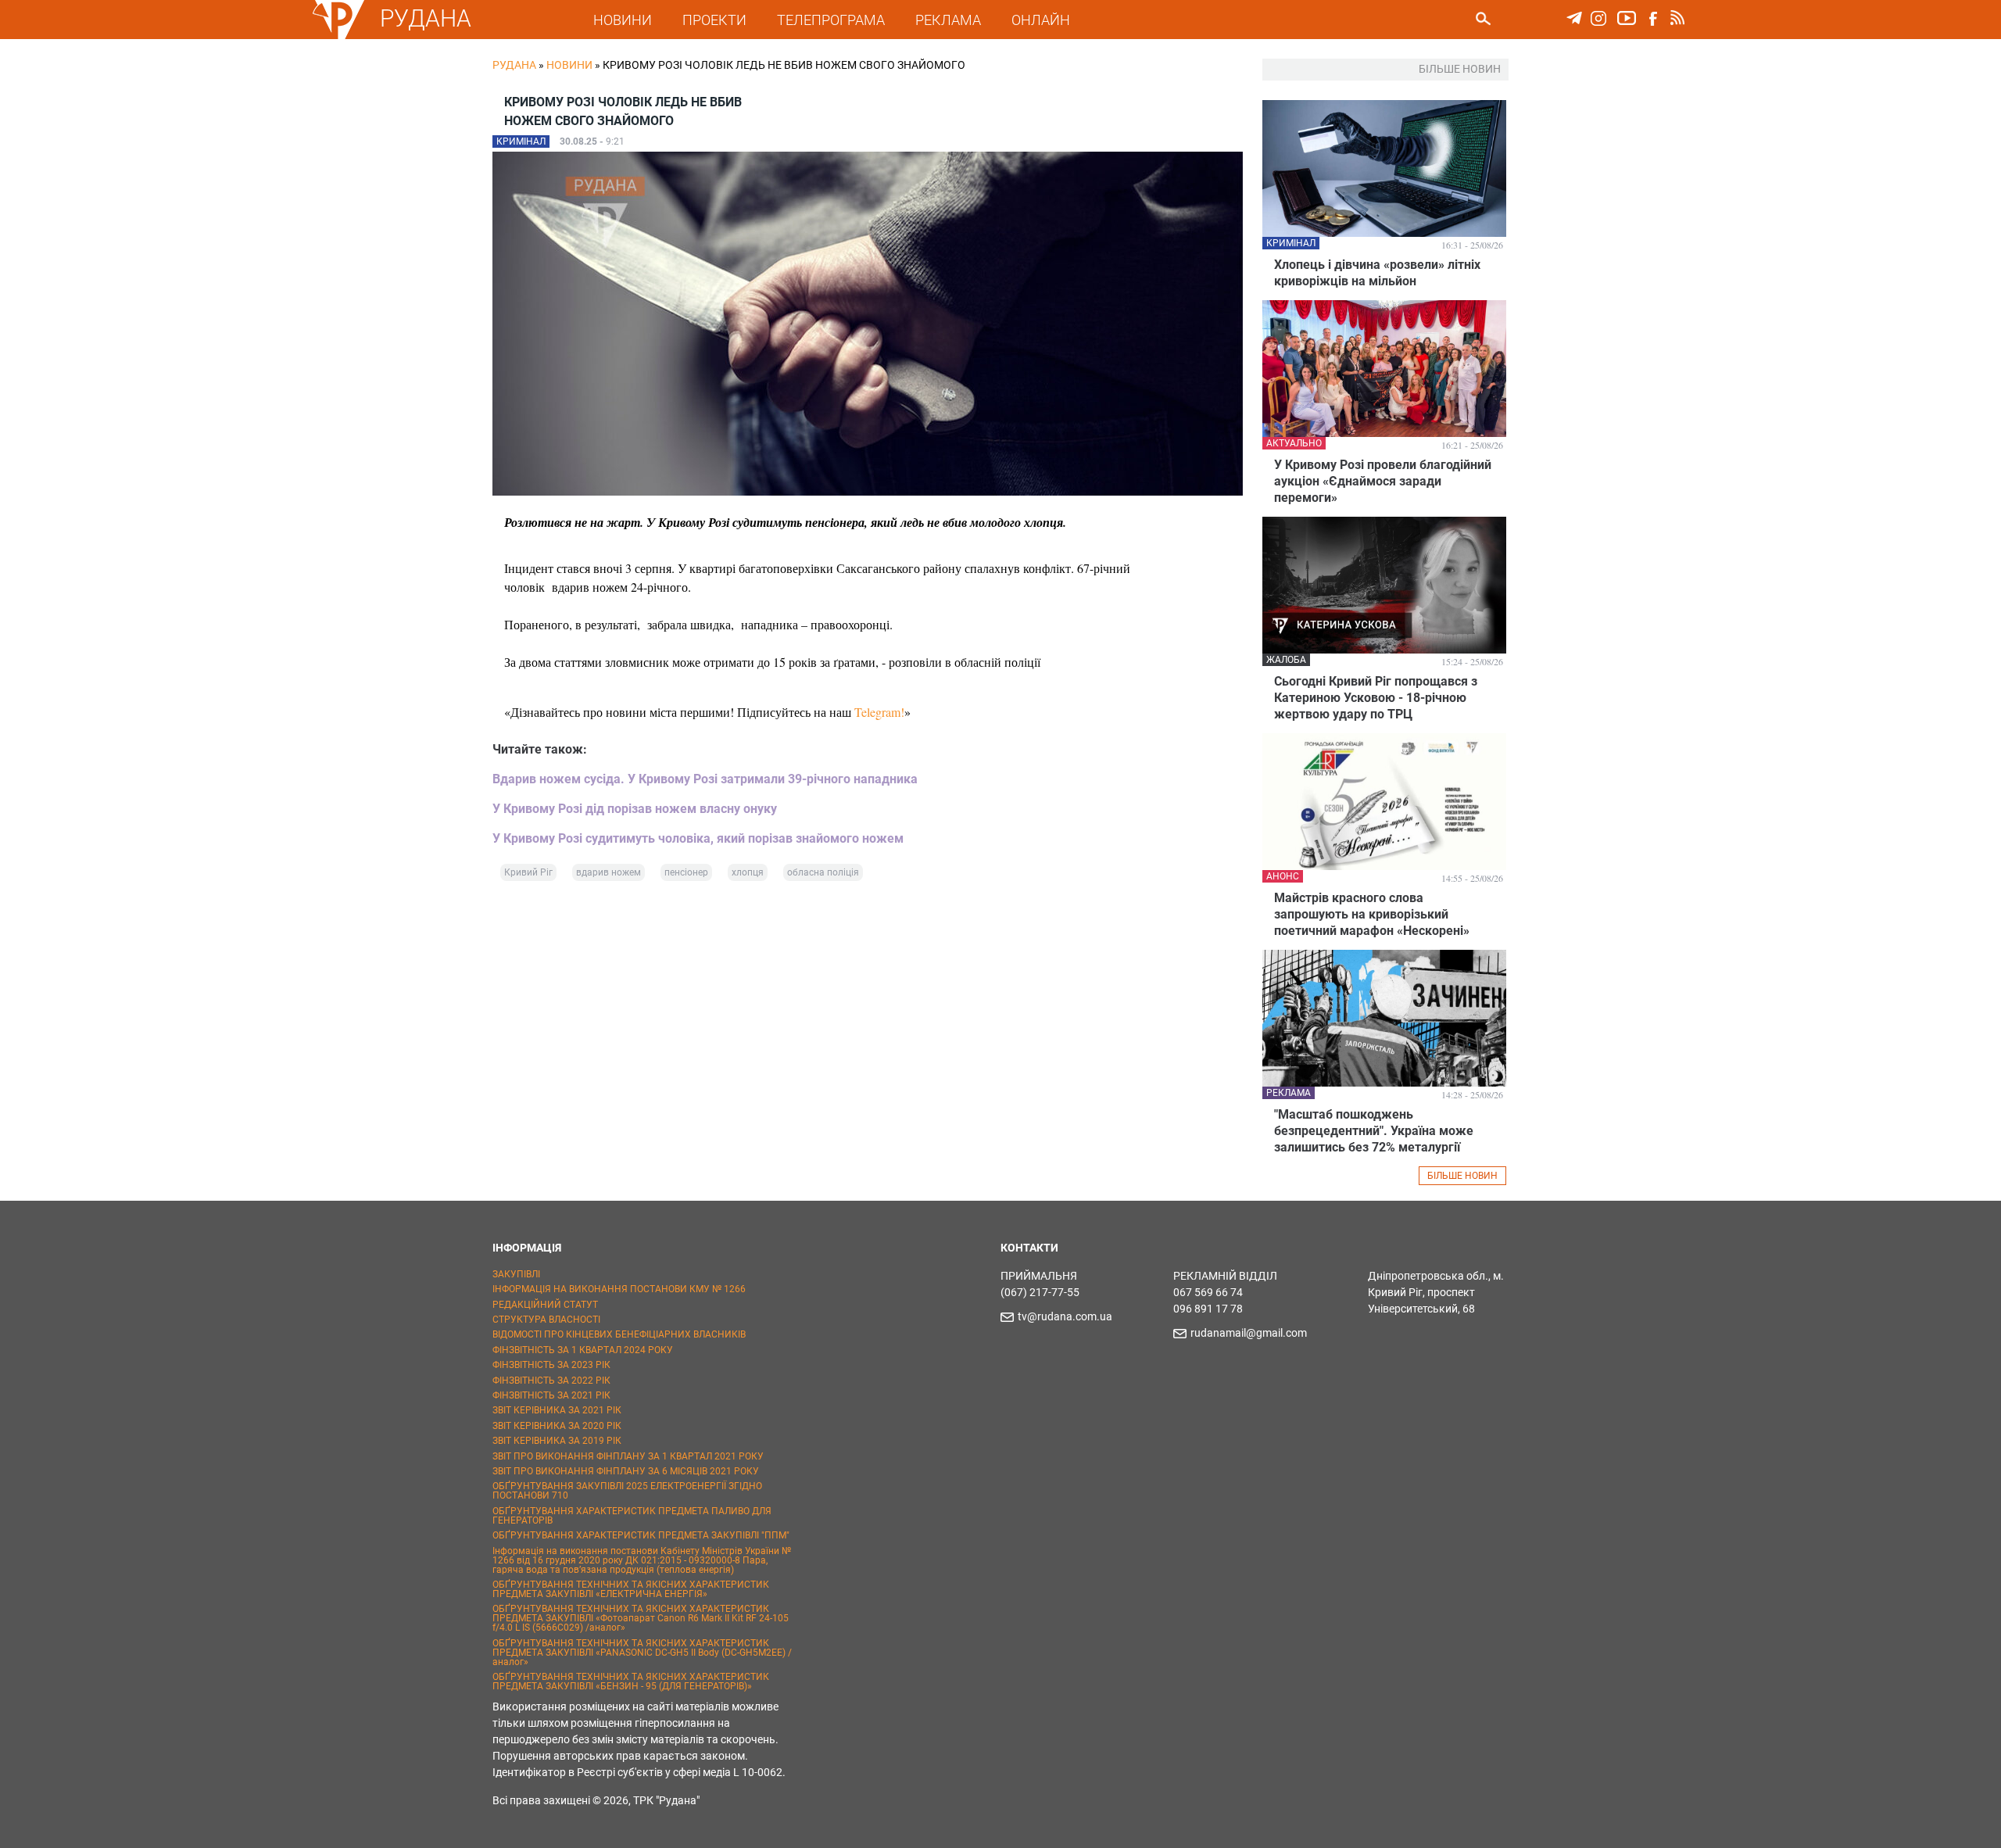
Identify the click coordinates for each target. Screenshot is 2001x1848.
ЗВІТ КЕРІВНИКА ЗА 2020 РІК (557, 1426)
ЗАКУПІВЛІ (516, 1274)
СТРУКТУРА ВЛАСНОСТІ (546, 1320)
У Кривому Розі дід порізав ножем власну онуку (635, 809)
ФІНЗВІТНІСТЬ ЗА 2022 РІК (551, 1381)
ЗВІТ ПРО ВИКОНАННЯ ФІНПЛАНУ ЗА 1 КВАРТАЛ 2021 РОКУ (628, 1456)
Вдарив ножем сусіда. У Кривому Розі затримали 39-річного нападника (705, 779)
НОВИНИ (623, 20)
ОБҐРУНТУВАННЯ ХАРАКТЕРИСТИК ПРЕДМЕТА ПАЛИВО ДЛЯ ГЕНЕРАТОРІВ (632, 1516)
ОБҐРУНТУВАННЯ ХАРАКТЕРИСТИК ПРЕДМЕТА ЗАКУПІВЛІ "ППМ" (641, 1535)
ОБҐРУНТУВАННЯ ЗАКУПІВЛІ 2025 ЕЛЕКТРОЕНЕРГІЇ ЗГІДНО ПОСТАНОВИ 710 (627, 1491)
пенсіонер (686, 872)
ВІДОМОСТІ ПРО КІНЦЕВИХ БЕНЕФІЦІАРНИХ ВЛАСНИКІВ (619, 1334)
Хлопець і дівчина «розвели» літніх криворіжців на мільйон (1377, 273)
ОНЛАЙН (1041, 20)
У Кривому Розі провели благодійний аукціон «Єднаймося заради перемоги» (1383, 481)
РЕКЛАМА (948, 20)
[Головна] (338, 36)
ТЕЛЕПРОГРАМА (831, 20)
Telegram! (879, 712)
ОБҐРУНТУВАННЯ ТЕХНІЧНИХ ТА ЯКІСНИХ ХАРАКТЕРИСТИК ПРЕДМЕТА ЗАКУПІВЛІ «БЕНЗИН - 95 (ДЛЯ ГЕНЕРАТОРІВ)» (631, 1681)
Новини (569, 65)
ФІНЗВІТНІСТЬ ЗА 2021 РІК (551, 1395)
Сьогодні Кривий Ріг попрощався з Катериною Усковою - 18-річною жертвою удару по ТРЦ (1376, 698)
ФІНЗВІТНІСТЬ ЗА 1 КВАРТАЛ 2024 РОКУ (583, 1350)
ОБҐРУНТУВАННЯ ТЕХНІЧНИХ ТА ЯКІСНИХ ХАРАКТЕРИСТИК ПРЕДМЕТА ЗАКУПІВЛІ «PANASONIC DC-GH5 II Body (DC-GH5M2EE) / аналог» (642, 1653)
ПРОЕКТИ (714, 20)
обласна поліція (823, 872)
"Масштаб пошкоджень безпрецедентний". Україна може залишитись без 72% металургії (1374, 1131)
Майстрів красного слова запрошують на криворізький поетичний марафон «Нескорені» (1372, 914)
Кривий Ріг (528, 872)
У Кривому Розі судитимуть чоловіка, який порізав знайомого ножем (698, 838)
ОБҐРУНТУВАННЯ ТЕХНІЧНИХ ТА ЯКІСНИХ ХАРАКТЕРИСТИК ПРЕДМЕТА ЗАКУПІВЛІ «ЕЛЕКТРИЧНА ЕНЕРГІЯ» (631, 1589)
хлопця (748, 872)
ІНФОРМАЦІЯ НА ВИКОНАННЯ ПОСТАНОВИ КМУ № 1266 (619, 1289)
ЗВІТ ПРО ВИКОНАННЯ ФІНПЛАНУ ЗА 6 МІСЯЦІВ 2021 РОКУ (626, 1471)
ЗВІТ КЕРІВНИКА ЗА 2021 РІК (557, 1410)
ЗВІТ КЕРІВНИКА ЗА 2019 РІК (557, 1441)
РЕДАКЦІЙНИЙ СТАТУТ (545, 1305)
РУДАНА (426, 18)
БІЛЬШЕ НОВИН (1462, 1176)
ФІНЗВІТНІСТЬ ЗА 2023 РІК (551, 1365)
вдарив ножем (609, 872)
